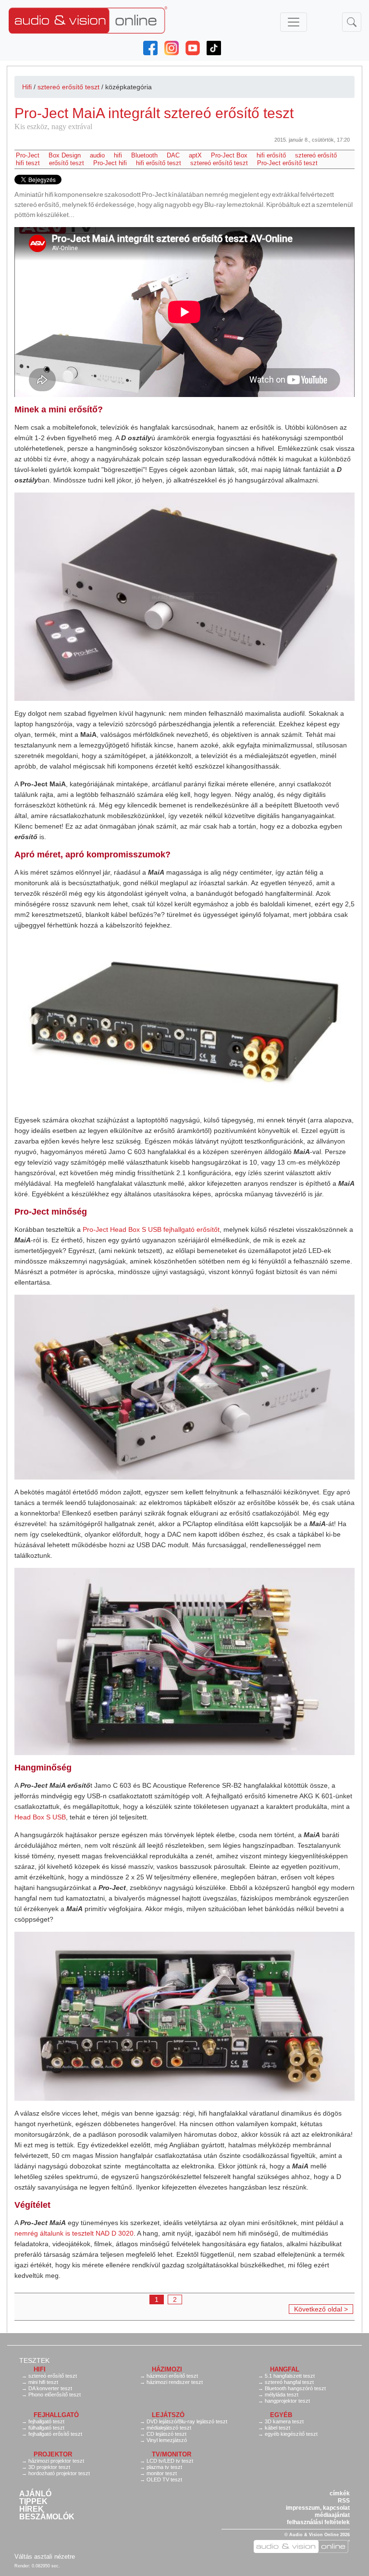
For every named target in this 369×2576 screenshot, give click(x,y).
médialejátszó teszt (169, 2428)
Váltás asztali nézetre (45, 2557)
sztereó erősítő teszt (68, 87)
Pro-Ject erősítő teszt (287, 163)
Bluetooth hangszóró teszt (295, 2388)
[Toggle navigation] (294, 22)
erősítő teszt (67, 163)
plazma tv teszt (164, 2467)
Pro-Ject (28, 155)
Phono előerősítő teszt (55, 2395)
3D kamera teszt (284, 2421)
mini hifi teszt (43, 2382)
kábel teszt (277, 2428)
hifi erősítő (271, 155)
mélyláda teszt (282, 2395)
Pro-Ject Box (229, 155)
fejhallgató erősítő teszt (55, 2434)
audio (97, 155)
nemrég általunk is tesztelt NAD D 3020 (74, 2233)
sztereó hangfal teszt (289, 2382)
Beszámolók (47, 2517)
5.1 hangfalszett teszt (290, 2376)
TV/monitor (172, 2454)
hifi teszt (28, 163)
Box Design (65, 155)
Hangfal (285, 2369)
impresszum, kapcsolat (318, 2508)
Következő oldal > (321, 2309)
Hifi (27, 87)
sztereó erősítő (316, 155)
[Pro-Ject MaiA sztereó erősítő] (184, 597)
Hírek (31, 2509)
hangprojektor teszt (287, 2401)
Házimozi (167, 2369)
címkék (340, 2493)
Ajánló (35, 2494)
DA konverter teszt (50, 2388)
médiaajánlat (332, 2515)
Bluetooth (144, 155)
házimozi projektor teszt (56, 2461)
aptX (195, 155)
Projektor (53, 2454)
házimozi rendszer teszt (175, 2382)
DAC (173, 155)
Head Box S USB (40, 1817)
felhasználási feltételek (318, 2522)
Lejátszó (168, 2415)
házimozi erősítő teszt (172, 2376)
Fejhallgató (56, 2415)
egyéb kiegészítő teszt (291, 2434)
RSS (344, 2501)
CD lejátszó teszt (166, 2434)
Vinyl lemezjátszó (167, 2440)
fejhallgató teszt (46, 2421)
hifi (118, 155)
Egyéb (281, 2415)
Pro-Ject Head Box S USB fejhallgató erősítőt (151, 1229)
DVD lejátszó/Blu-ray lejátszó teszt (187, 2421)
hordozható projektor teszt (59, 2473)
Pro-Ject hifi (110, 163)
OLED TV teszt (164, 2480)
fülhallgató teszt (46, 2428)
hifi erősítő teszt (159, 163)
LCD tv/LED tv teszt (170, 2461)
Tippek (33, 2502)
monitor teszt (162, 2473)
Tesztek (34, 2360)
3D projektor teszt (49, 2467)
